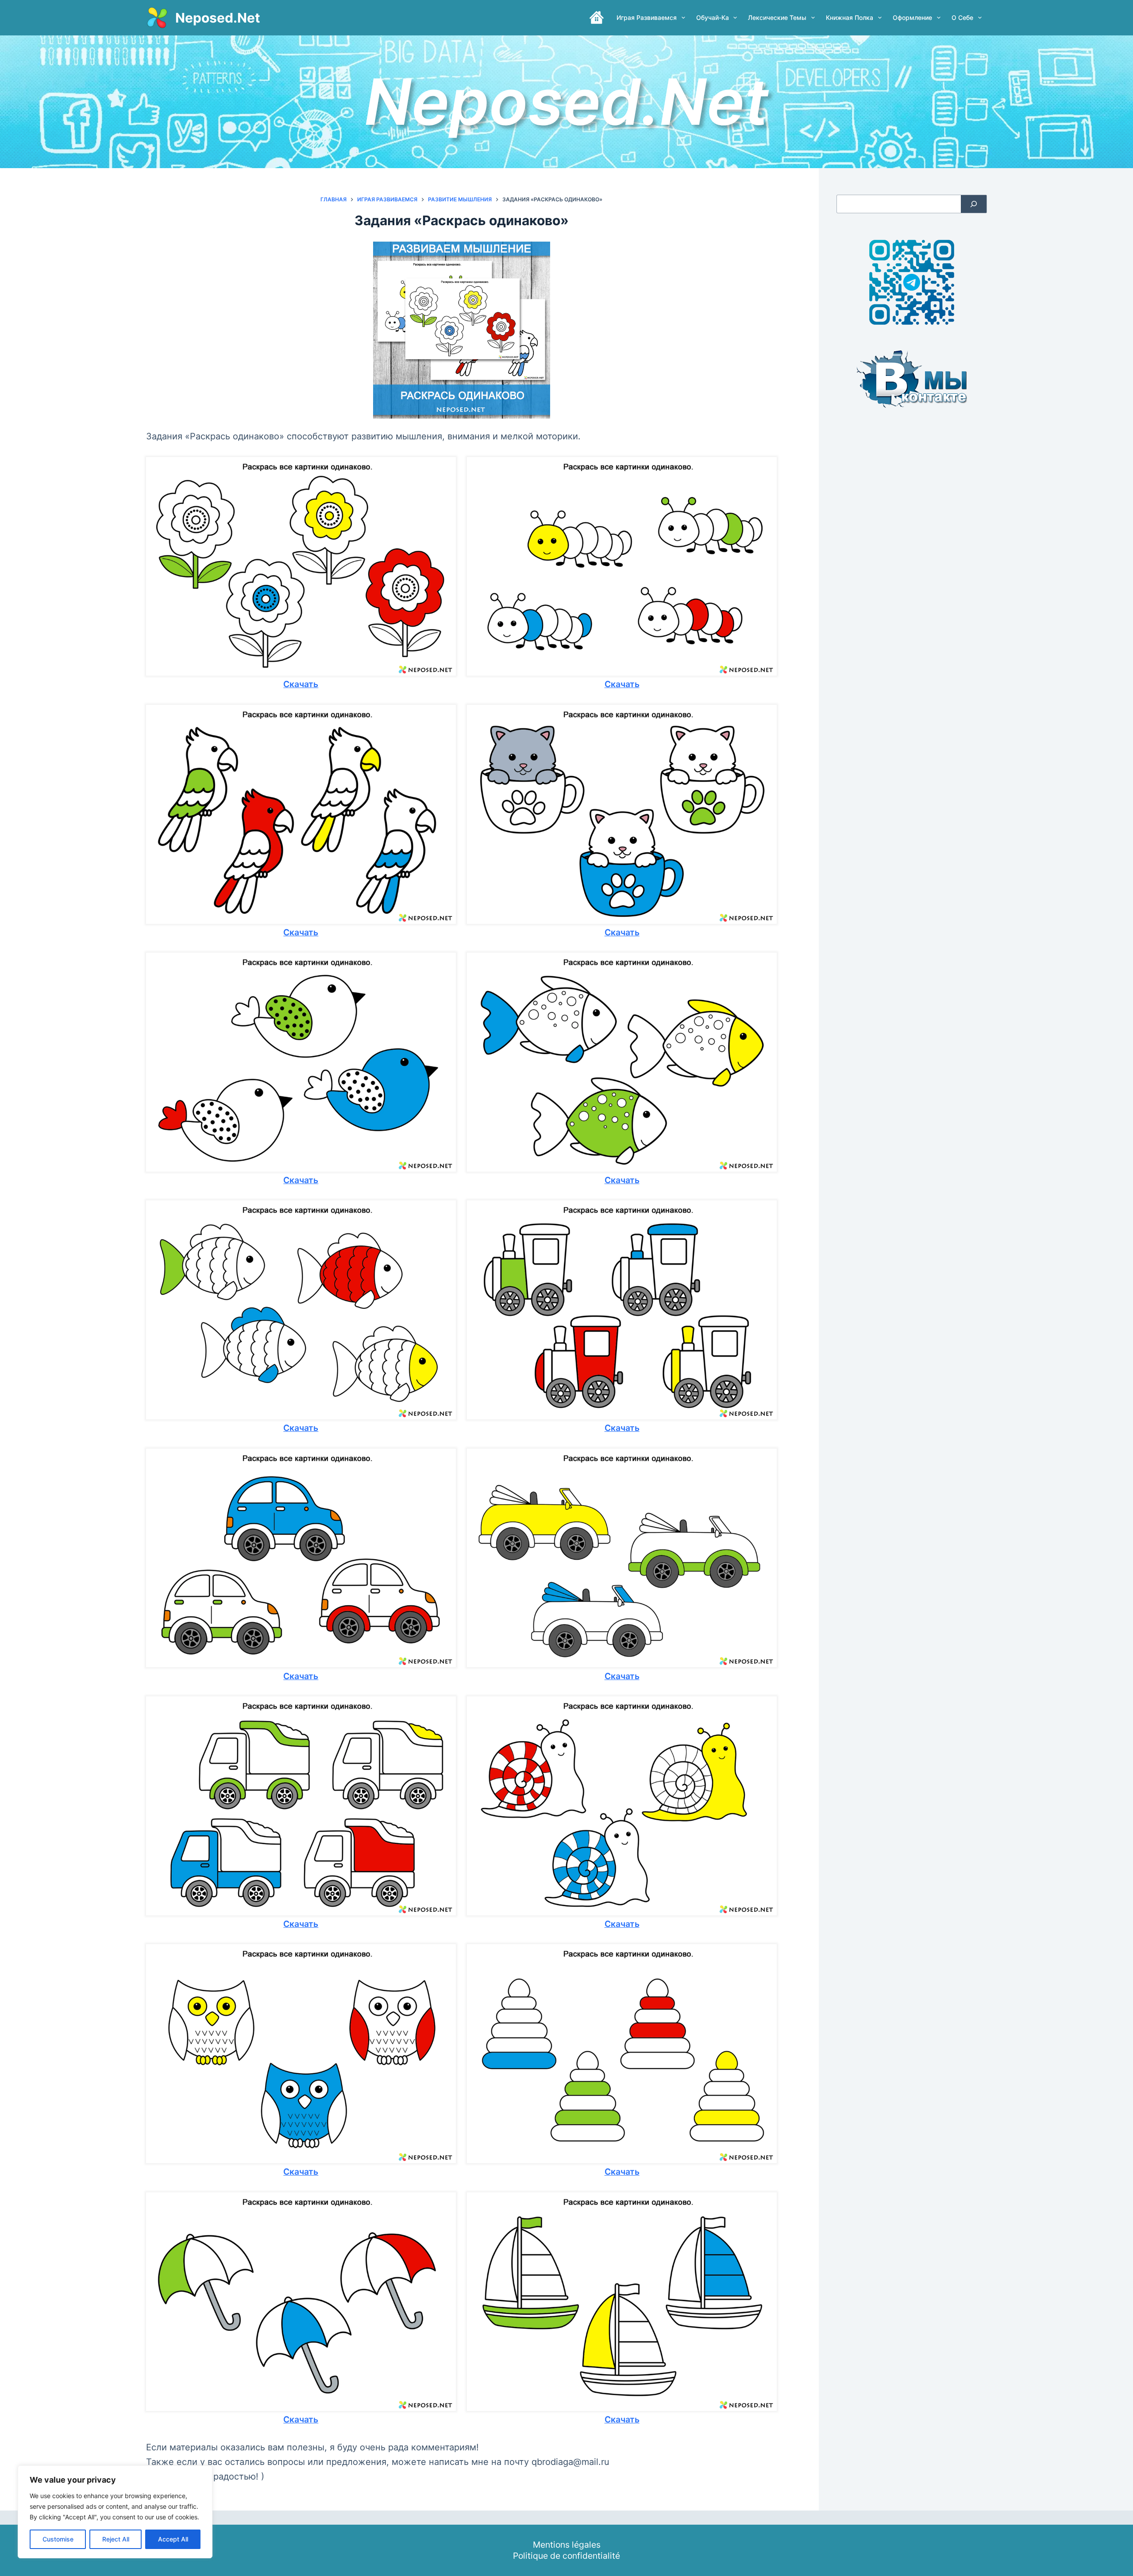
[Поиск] (974, 204)
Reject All (116, 2539)
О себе (962, 17)
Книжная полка (850, 17)
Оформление (912, 17)
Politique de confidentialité (566, 2556)
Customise (58, 2539)
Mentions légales (567, 2545)
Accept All (173, 2539)
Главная (597, 18)
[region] (115, 2512)
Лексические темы (777, 17)
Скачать (301, 684)
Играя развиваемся (647, 17)
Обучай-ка (713, 17)
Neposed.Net (218, 18)
